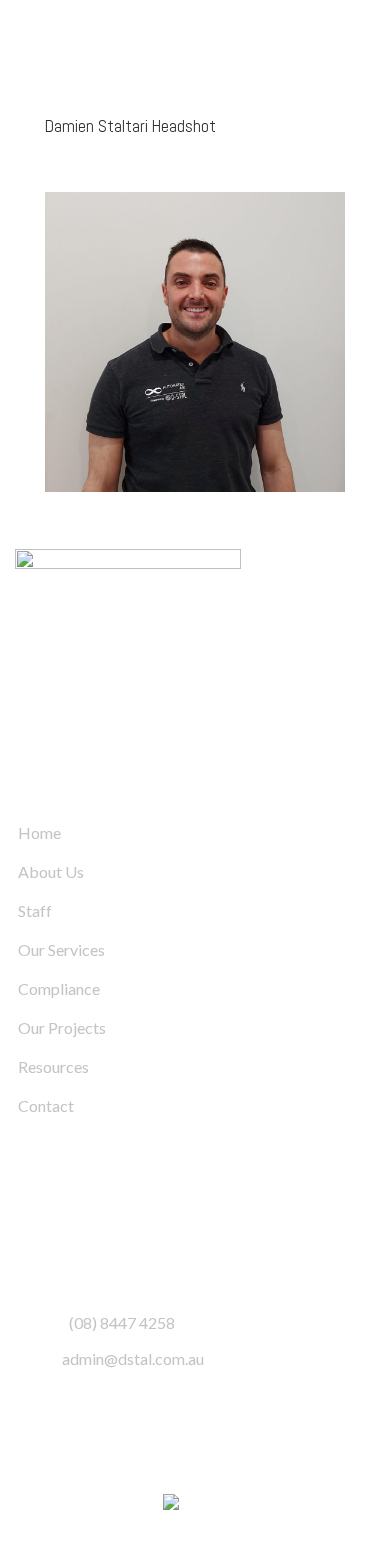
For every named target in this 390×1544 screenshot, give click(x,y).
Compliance (59, 988)
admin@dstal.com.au (133, 1358)
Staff (35, 910)
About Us (51, 871)
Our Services (61, 949)
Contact (46, 1105)
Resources (53, 1066)
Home (39, 832)
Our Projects (62, 1027)
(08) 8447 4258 (122, 1322)
